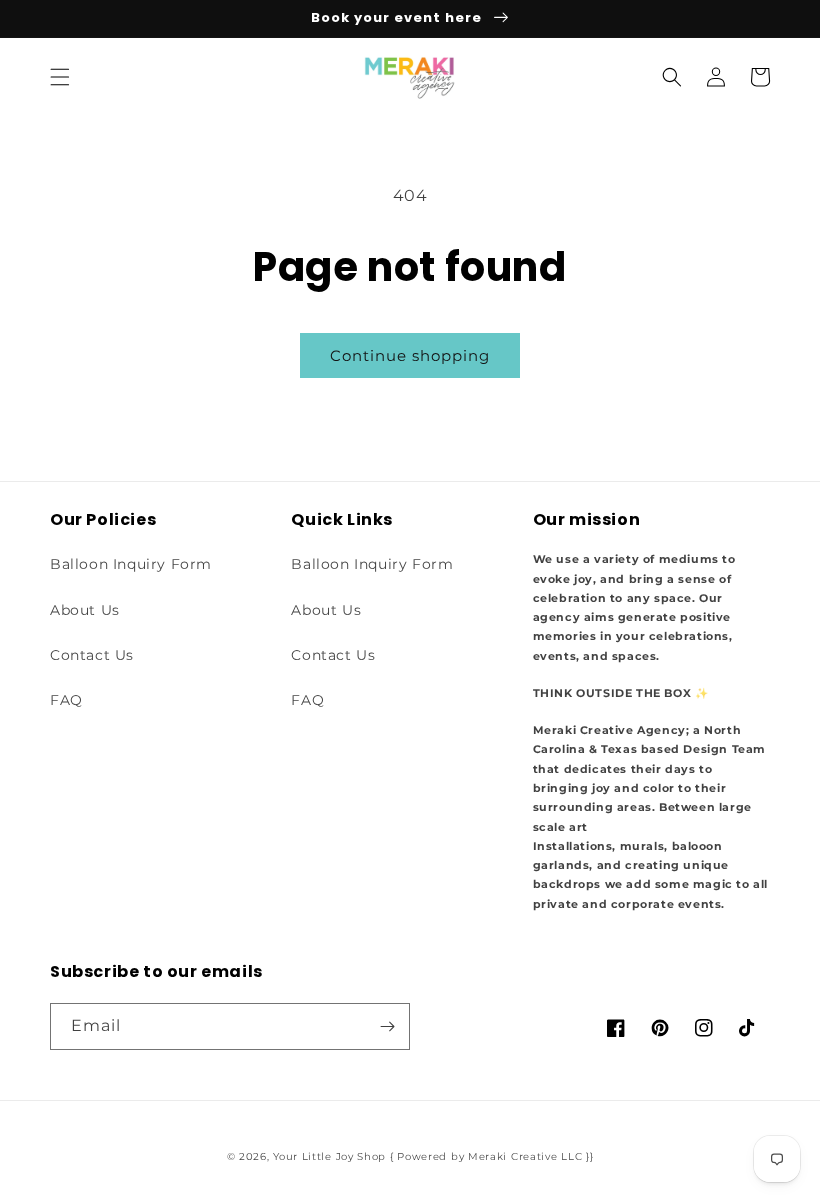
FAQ (66, 700)
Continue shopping (410, 355)
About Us (85, 610)
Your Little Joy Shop (329, 1156)
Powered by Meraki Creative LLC (489, 1156)
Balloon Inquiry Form (131, 564)
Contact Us (92, 655)
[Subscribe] (387, 1026)
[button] (60, 77)
